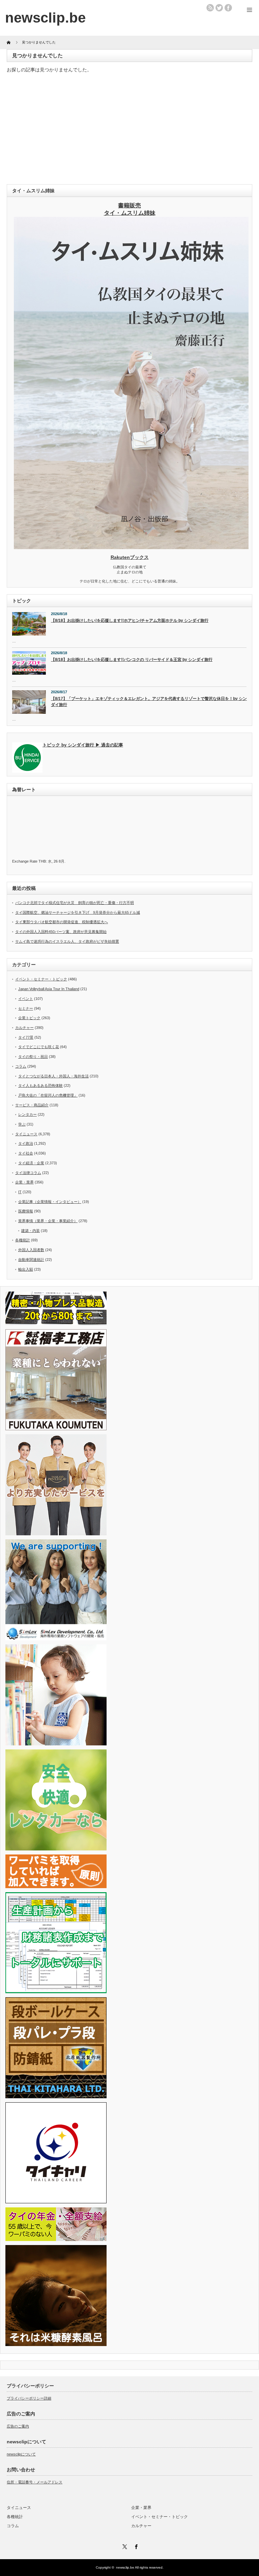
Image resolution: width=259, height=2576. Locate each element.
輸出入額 (26, 1269)
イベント (26, 999)
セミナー (26, 1008)
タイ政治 (26, 1143)
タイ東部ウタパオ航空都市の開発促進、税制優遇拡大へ (62, 922)
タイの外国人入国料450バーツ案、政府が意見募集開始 (61, 932)
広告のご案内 (18, 2426)
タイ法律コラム (28, 1173)
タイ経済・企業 (31, 1163)
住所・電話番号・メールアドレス (35, 2482)
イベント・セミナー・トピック (41, 979)
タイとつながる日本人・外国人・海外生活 (53, 1076)
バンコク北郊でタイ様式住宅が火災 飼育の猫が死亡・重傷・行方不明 (75, 903)
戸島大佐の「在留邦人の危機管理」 (48, 1095)
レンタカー (27, 1114)
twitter (219, 8)
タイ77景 (26, 1037)
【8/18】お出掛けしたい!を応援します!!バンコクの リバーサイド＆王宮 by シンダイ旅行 (132, 660)
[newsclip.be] (45, 18)
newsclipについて (21, 2454)
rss (210, 8)
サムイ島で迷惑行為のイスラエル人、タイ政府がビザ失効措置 (67, 941)
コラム (21, 1066)
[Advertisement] (129, 130)
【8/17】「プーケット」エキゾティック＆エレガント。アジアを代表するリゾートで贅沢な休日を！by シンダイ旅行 (149, 702)
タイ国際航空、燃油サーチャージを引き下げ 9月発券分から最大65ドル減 (78, 912)
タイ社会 (26, 1153)
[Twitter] (124, 2546)
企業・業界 (24, 1182)
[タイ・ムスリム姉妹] (131, 547)
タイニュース (26, 1134)
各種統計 (23, 1240)
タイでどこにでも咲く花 (39, 1047)
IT (20, 1192)
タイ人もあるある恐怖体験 (40, 1085)
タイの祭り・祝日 (33, 1057)
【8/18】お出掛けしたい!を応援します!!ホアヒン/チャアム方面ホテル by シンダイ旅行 (130, 621)
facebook (228, 8)
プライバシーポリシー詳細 (29, 2398)
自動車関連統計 (31, 1260)
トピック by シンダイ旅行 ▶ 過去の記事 (83, 745)
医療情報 (26, 1211)
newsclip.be (125, 2567)
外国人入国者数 (31, 1250)
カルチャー (24, 1028)
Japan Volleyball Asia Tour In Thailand (49, 989)
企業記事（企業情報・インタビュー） (50, 1202)
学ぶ (22, 1124)
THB (42, 861)
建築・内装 (31, 1231)
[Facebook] (135, 2546)
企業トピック (29, 1018)
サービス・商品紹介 (32, 1105)
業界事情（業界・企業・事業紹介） (48, 1221)
